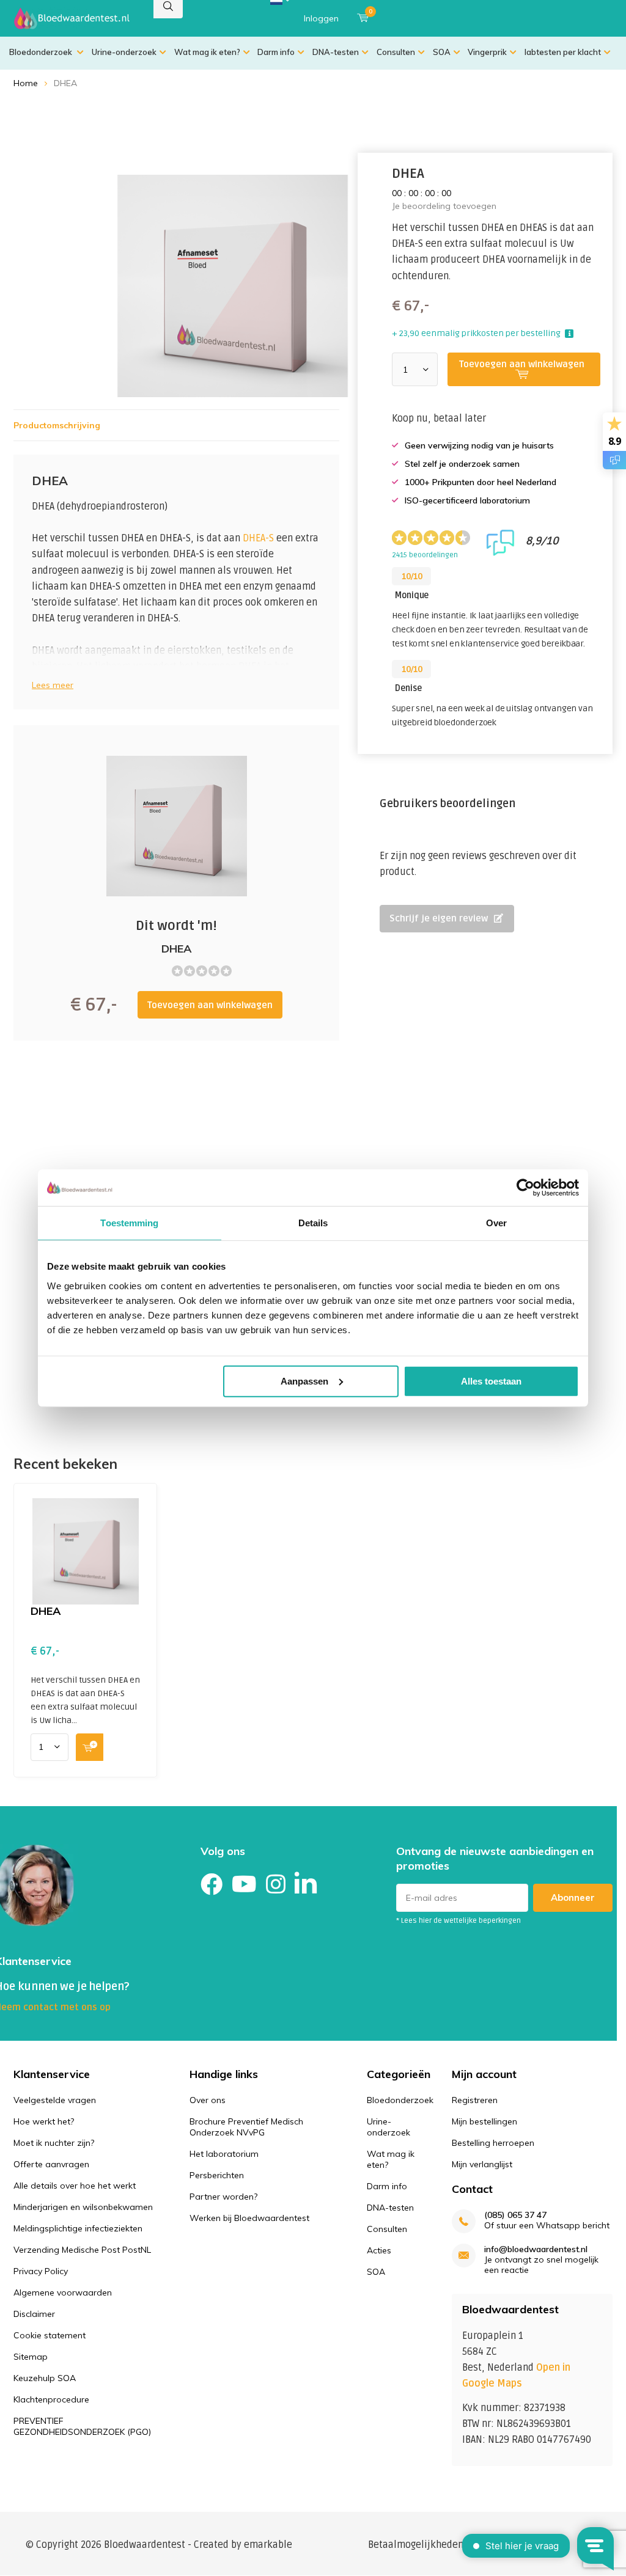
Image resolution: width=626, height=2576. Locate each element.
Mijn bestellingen (484, 2121)
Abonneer (573, 1897)
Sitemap (31, 2357)
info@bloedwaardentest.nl (536, 2249)
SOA (442, 52)
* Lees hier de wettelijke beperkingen (458, 1921)
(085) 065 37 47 (515, 2215)
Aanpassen (304, 1381)
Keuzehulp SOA (45, 2378)
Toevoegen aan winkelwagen (210, 1005)
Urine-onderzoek (124, 52)
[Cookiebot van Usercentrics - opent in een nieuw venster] (525, 1188)
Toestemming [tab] (129, 1223)
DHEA (46, 1611)
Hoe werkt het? (44, 2121)
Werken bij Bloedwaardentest (249, 2218)
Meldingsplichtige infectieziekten (78, 2228)
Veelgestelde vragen (55, 2100)
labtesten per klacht (563, 52)
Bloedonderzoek (42, 52)
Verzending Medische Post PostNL (82, 2250)
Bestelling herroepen (493, 2143)
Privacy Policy (41, 2271)
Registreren (475, 2100)
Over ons (208, 2100)
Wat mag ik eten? (207, 52)
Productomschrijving (57, 425)
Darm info (276, 52)
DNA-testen (336, 52)
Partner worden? (223, 2197)
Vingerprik (487, 52)
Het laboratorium (224, 2154)
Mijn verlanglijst (482, 2164)
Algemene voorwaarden (63, 2292)
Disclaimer (34, 2314)
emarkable (268, 2545)
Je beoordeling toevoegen (444, 206)
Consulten (396, 52)
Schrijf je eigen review (439, 918)
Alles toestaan (491, 1381)
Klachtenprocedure (51, 2399)
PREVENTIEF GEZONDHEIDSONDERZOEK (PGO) (82, 2426)
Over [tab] (496, 1223)
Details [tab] (313, 1223)
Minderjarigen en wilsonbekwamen (83, 2207)
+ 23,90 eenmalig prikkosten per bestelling (476, 333)
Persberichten (217, 2175)
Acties (379, 2250)
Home (26, 83)
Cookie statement (50, 2335)
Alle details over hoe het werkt (75, 2186)
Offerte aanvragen (51, 2164)
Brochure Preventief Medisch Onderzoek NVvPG (246, 2127)
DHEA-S (258, 538)
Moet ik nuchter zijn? (54, 2143)
